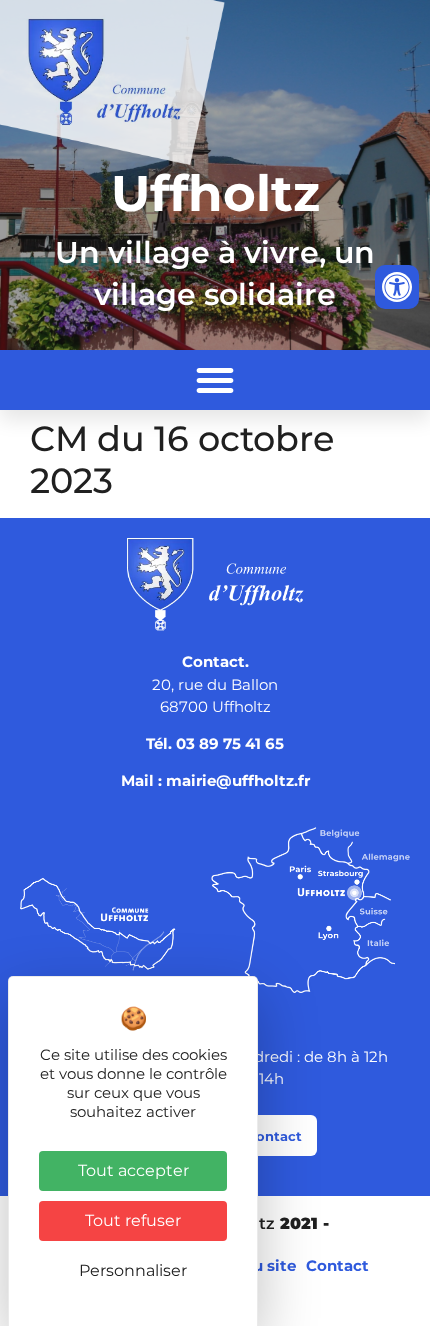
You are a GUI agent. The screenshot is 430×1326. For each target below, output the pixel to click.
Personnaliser (133, 1270)
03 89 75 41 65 (230, 743)
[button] (215, 380)
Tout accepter (133, 1170)
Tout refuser (133, 1220)
